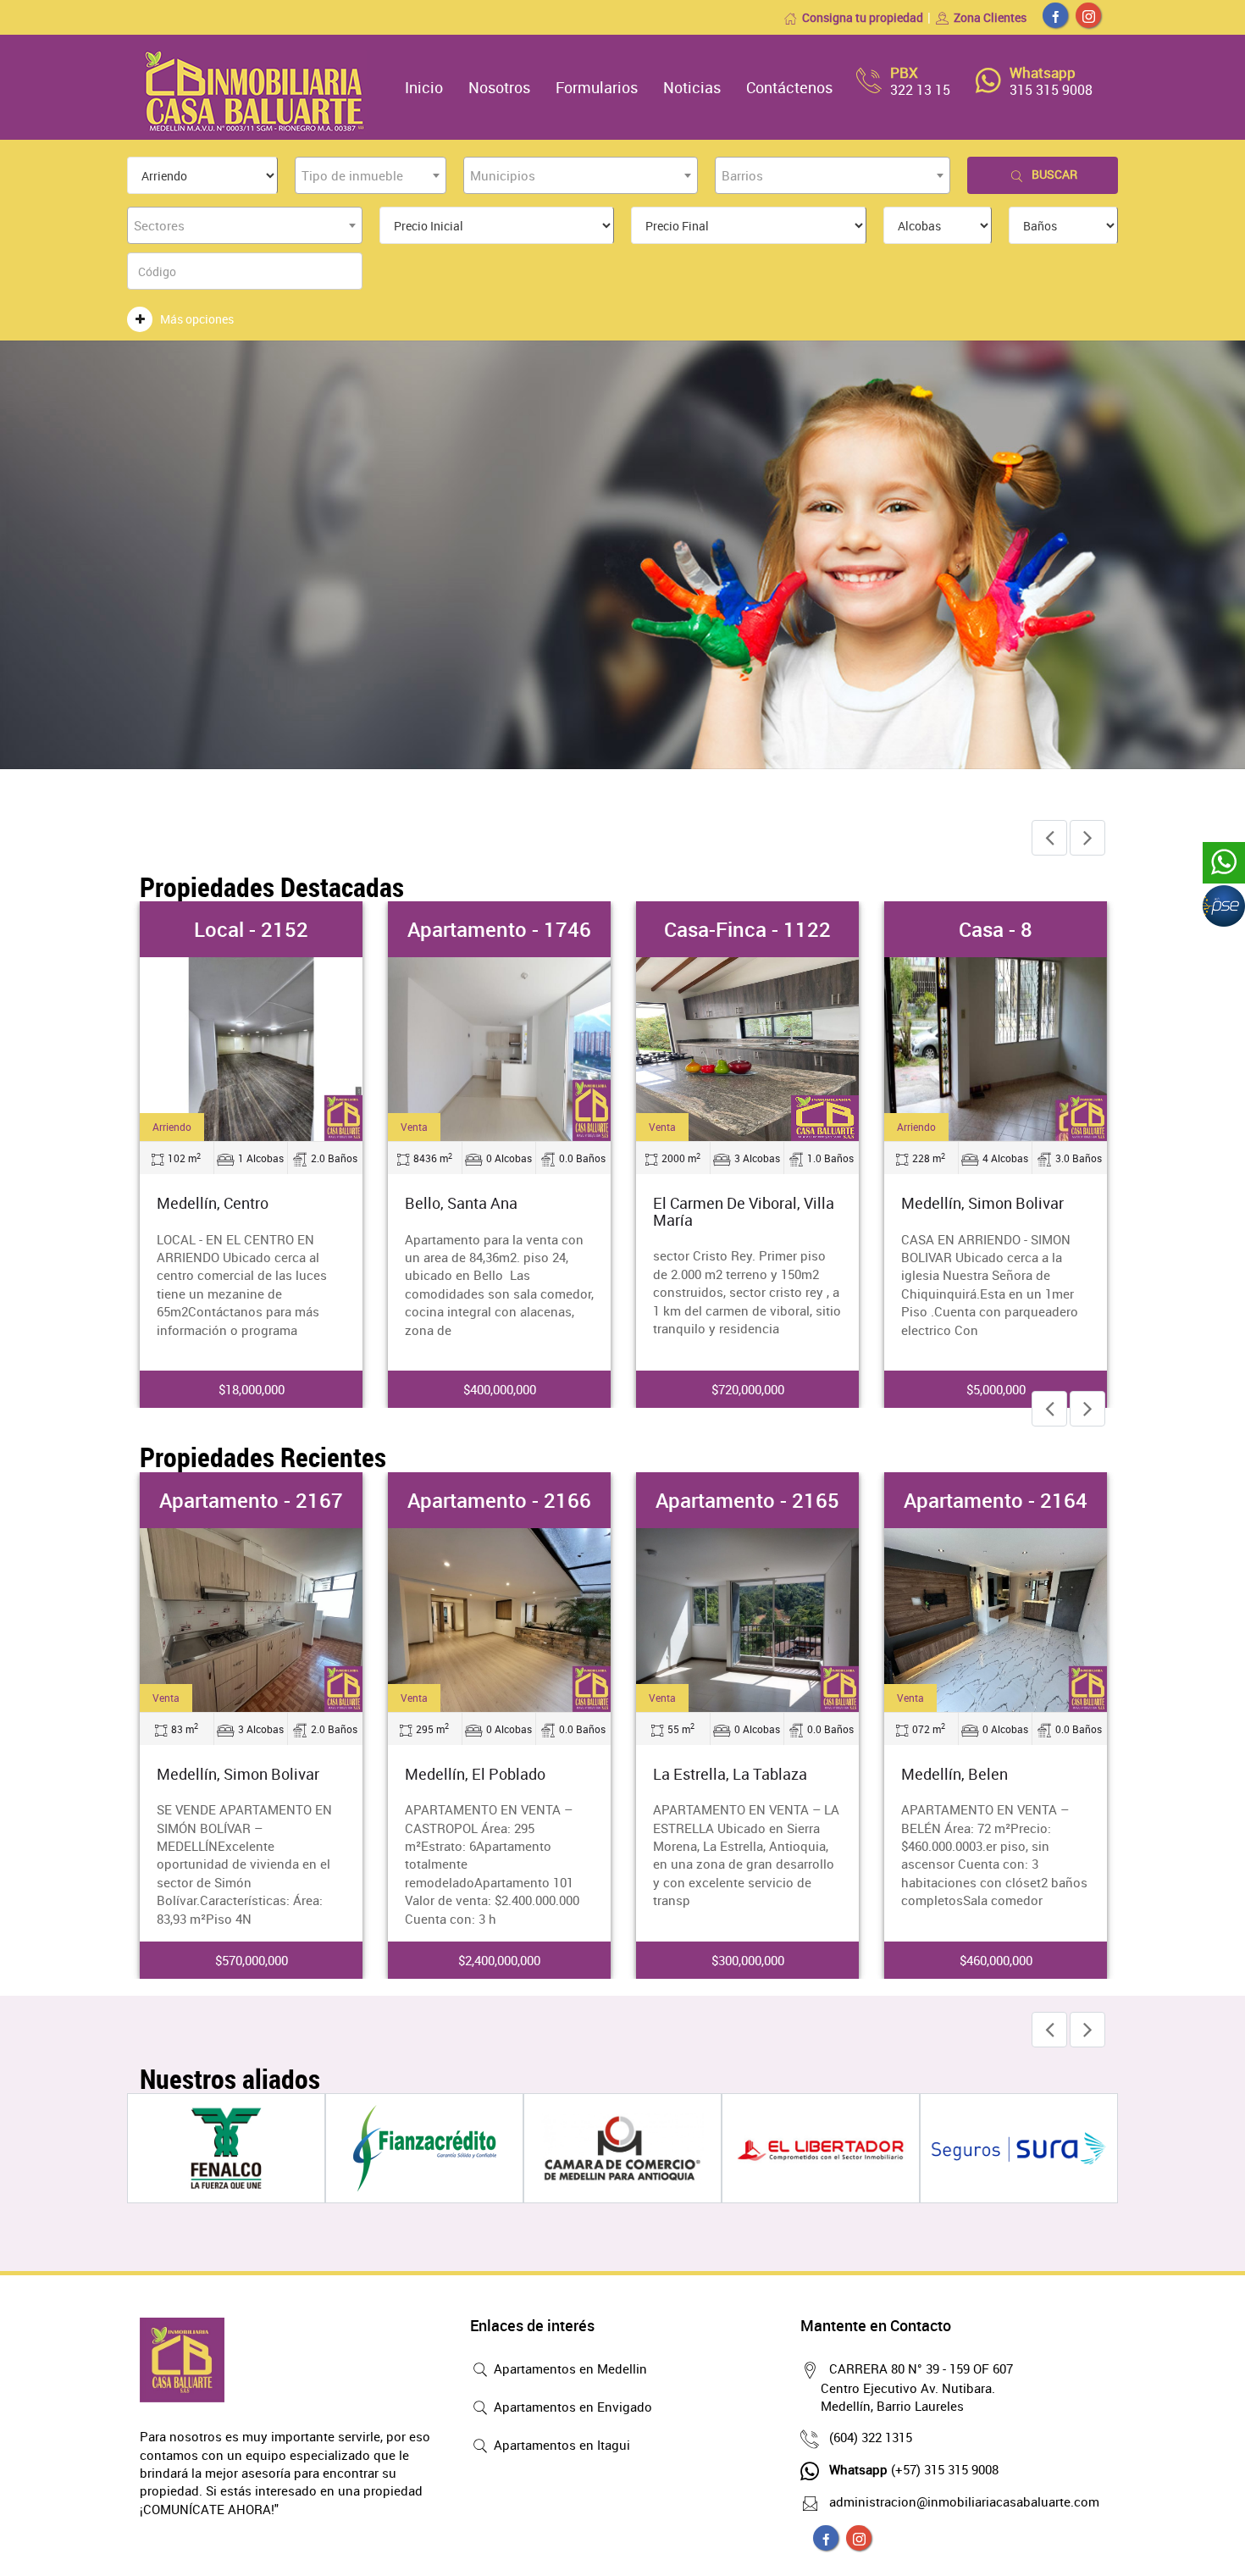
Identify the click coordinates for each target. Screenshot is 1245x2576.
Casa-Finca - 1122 (747, 929)
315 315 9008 (1051, 90)
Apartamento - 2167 (251, 1500)
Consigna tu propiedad (863, 17)
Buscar (1054, 174)
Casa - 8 (996, 929)
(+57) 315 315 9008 (914, 2469)
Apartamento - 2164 (996, 1500)
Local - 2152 (251, 929)
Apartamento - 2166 (499, 1500)
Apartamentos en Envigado (571, 2407)
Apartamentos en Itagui (560, 2445)
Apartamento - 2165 (747, 1500)
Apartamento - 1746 (499, 929)
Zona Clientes (990, 17)
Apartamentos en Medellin (569, 2368)
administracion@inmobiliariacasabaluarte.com (964, 2501)
